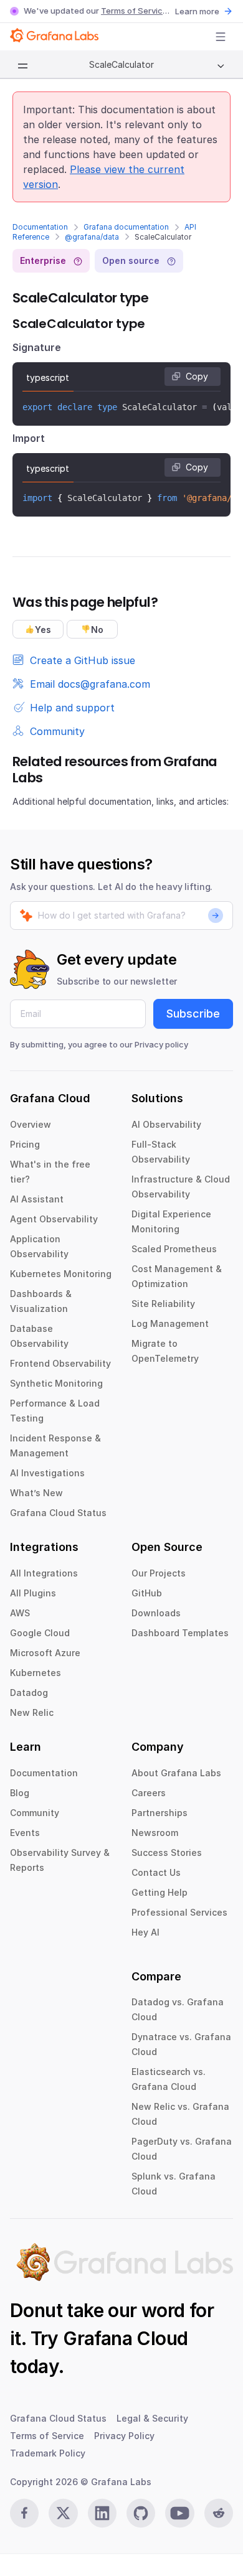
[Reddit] (219, 2513)
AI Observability (166, 1124)
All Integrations (44, 1573)
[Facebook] (24, 2513)
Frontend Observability (60, 1363)
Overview (31, 1124)
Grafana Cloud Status (58, 1513)
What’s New (36, 1493)
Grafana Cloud (125, 2338)
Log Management (170, 1323)
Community (35, 1813)
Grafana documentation (126, 227)
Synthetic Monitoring (56, 1383)
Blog (20, 1793)
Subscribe (193, 1014)
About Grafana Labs (176, 1773)
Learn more (197, 11)
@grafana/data (92, 237)
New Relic (32, 1712)
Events (25, 1833)
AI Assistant (37, 1199)
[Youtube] (179, 2513)
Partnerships (160, 1813)
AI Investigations (47, 1473)
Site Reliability (163, 1304)
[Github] (141, 2513)
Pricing (25, 1144)
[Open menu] (221, 37)
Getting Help (160, 1892)
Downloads (156, 1613)
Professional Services (179, 1912)
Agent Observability (54, 1219)
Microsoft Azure (45, 1653)
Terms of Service (134, 11)
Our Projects (159, 1573)
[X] (63, 2513)
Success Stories (167, 1852)
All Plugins (33, 1593)
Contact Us (156, 1872)
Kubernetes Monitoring (61, 1274)
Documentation (40, 227)
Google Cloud (40, 1633)
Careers (149, 1793)
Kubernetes (36, 1673)
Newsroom (155, 1833)
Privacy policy (161, 1044)
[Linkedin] (102, 2513)
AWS (20, 1613)
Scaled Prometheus (174, 1249)
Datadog (29, 1693)
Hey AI (145, 1932)
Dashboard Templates (180, 1633)
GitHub (147, 1593)
